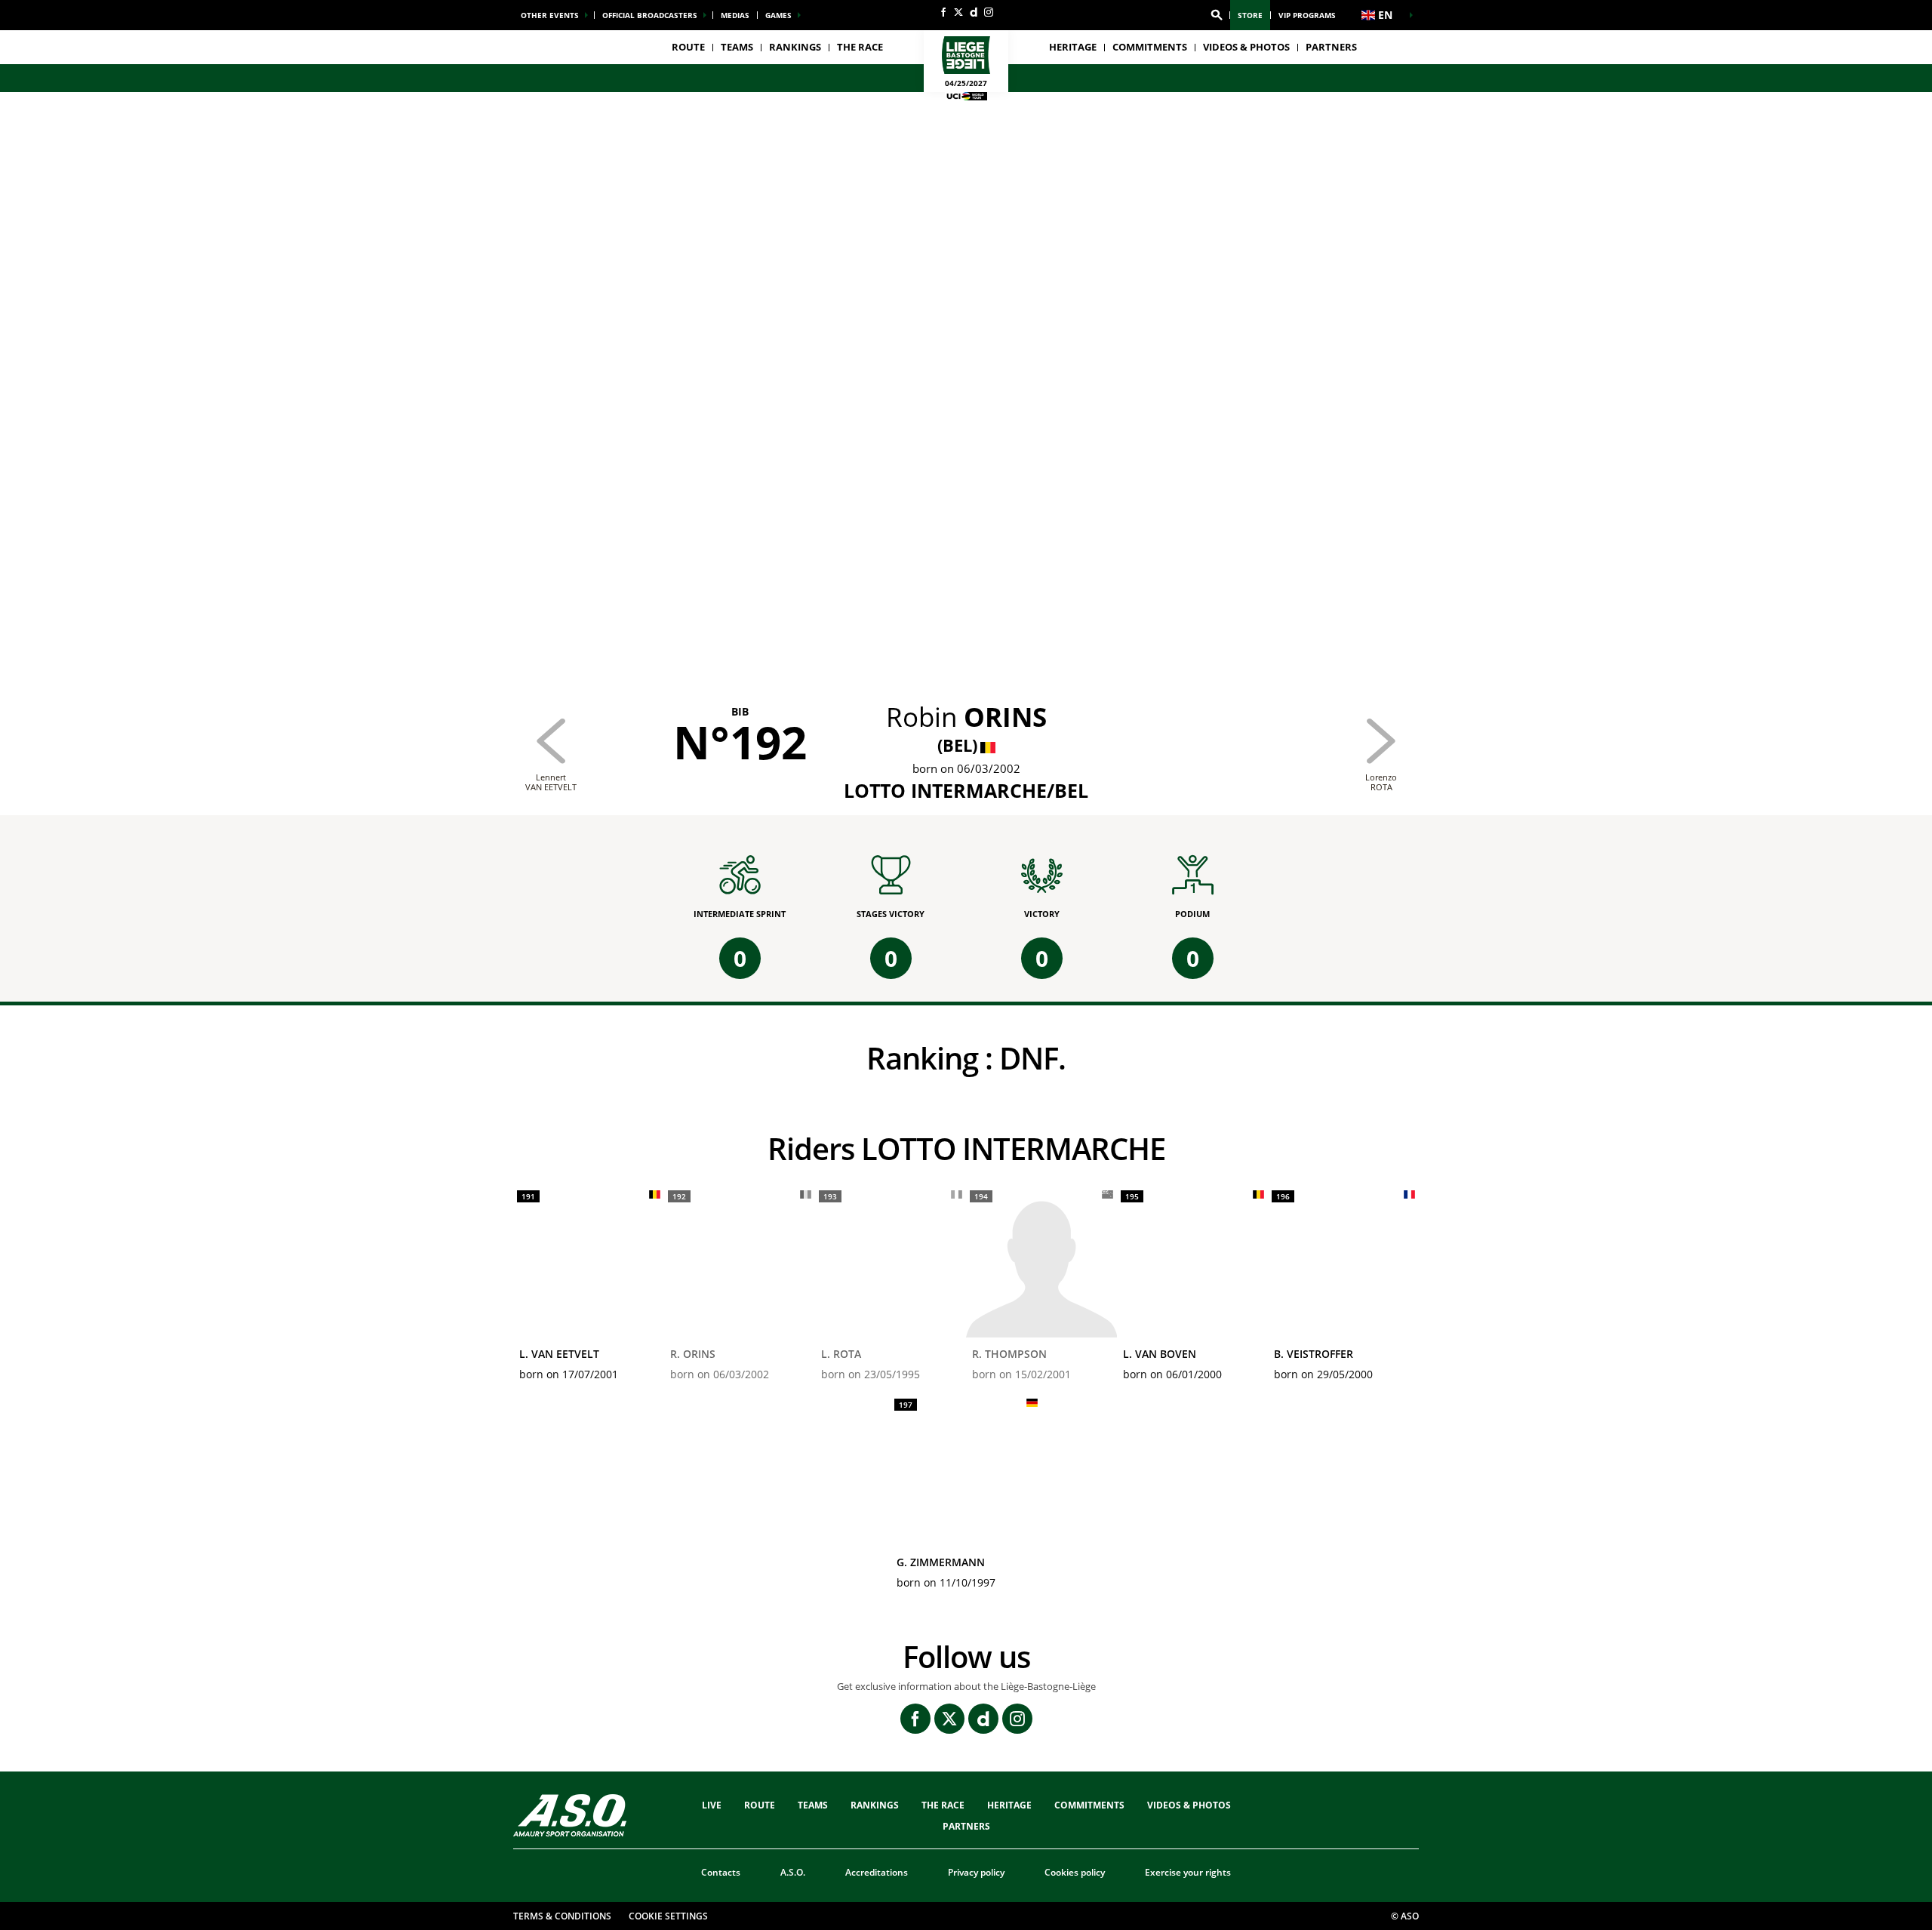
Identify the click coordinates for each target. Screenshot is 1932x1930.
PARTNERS (1331, 47)
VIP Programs (1307, 15)
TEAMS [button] (737, 47)
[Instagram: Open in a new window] (989, 12)
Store (1250, 15)
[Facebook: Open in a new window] (943, 12)
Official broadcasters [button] (650, 15)
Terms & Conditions (562, 1916)
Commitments (1150, 47)
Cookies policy (1075, 1872)
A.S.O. (793, 1872)
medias (735, 15)
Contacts (721, 1872)
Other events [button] (550, 15)
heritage (1073, 47)
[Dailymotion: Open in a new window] (974, 12)
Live (712, 1805)
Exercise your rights (1188, 1872)
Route (688, 47)
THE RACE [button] (860, 47)
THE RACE (943, 1805)
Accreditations (877, 1872)
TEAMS (813, 1805)
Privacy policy (976, 1872)
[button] (1217, 15)
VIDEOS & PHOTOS (1246, 47)
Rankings (795, 47)
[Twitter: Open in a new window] (958, 12)
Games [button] (778, 15)
